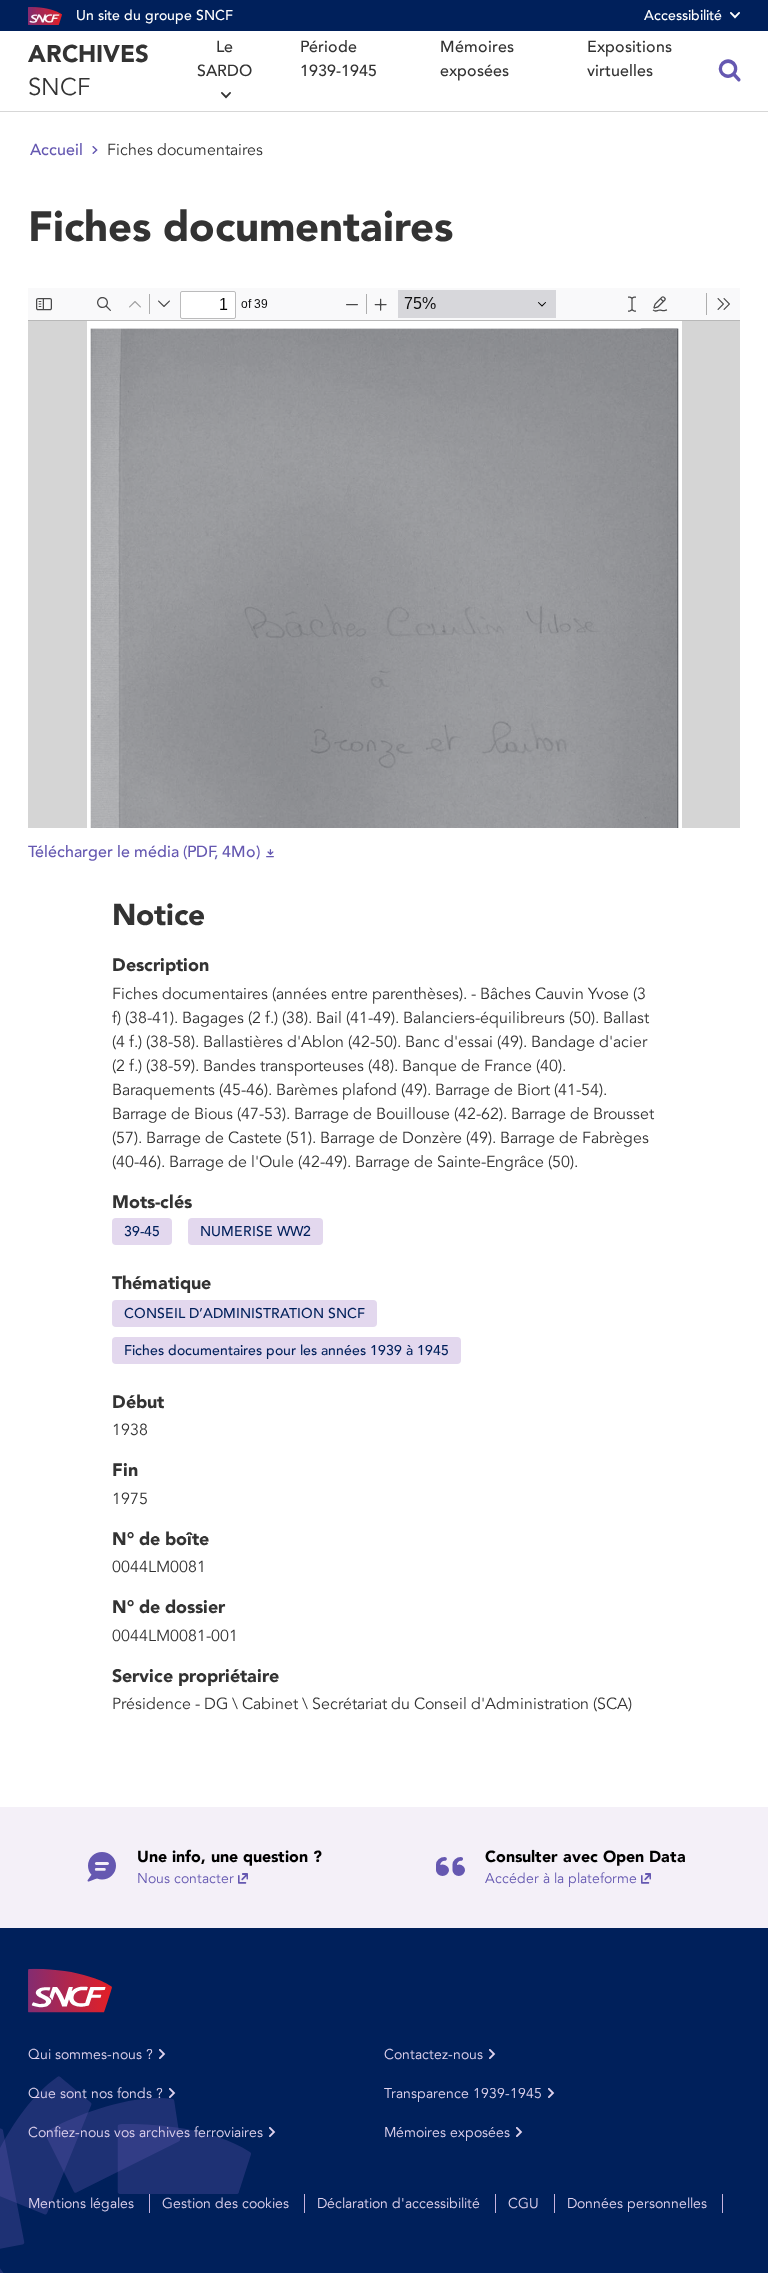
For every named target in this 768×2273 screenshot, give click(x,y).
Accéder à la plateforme (561, 1878)
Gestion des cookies (225, 2203)
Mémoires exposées (477, 59)
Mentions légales (81, 2203)
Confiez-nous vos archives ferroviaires (145, 2132)
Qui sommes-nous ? (90, 2054)
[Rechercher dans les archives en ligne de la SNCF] (730, 71)
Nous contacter (185, 1878)
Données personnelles (637, 2203)
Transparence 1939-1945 (463, 2093)
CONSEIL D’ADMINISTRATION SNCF (244, 1313)
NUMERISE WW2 (255, 1231)
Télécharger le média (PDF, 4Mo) (144, 852)
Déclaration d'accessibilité (398, 2203)
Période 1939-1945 (338, 59)
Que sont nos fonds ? (95, 2093)
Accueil (56, 150)
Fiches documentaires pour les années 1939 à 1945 (286, 1350)
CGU (523, 2203)
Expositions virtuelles (629, 59)
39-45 (142, 1231)
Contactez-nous (433, 2054)
